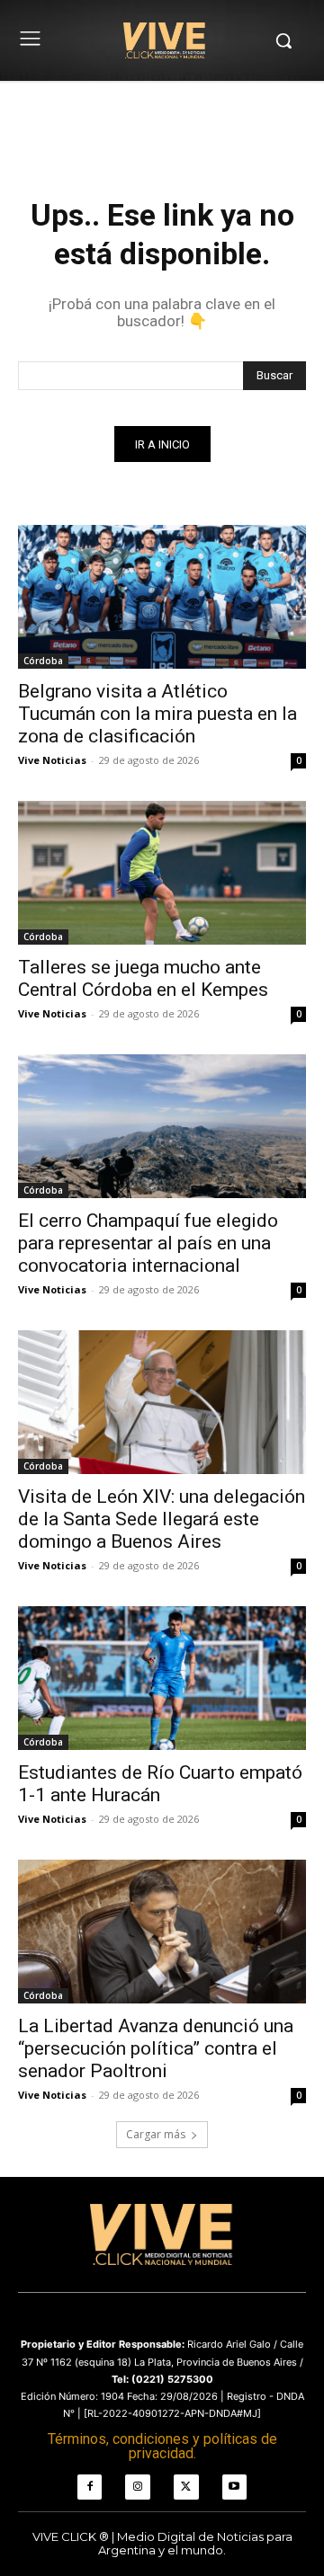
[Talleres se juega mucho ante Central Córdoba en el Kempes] (162, 873)
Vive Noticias (52, 760)
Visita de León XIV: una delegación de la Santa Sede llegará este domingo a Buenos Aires (162, 1519)
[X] (186, 2487)
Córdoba (43, 661)
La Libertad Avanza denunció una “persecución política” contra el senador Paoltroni (156, 2048)
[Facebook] (90, 2487)
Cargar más (156, 2134)
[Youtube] (235, 2487)
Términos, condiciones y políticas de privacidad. (162, 2446)
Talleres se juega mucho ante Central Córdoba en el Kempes (143, 978)
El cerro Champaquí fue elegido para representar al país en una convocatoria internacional (148, 1243)
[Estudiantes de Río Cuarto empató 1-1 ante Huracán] (162, 1678)
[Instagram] (138, 2487)
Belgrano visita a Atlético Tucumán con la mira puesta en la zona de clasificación (157, 714)
